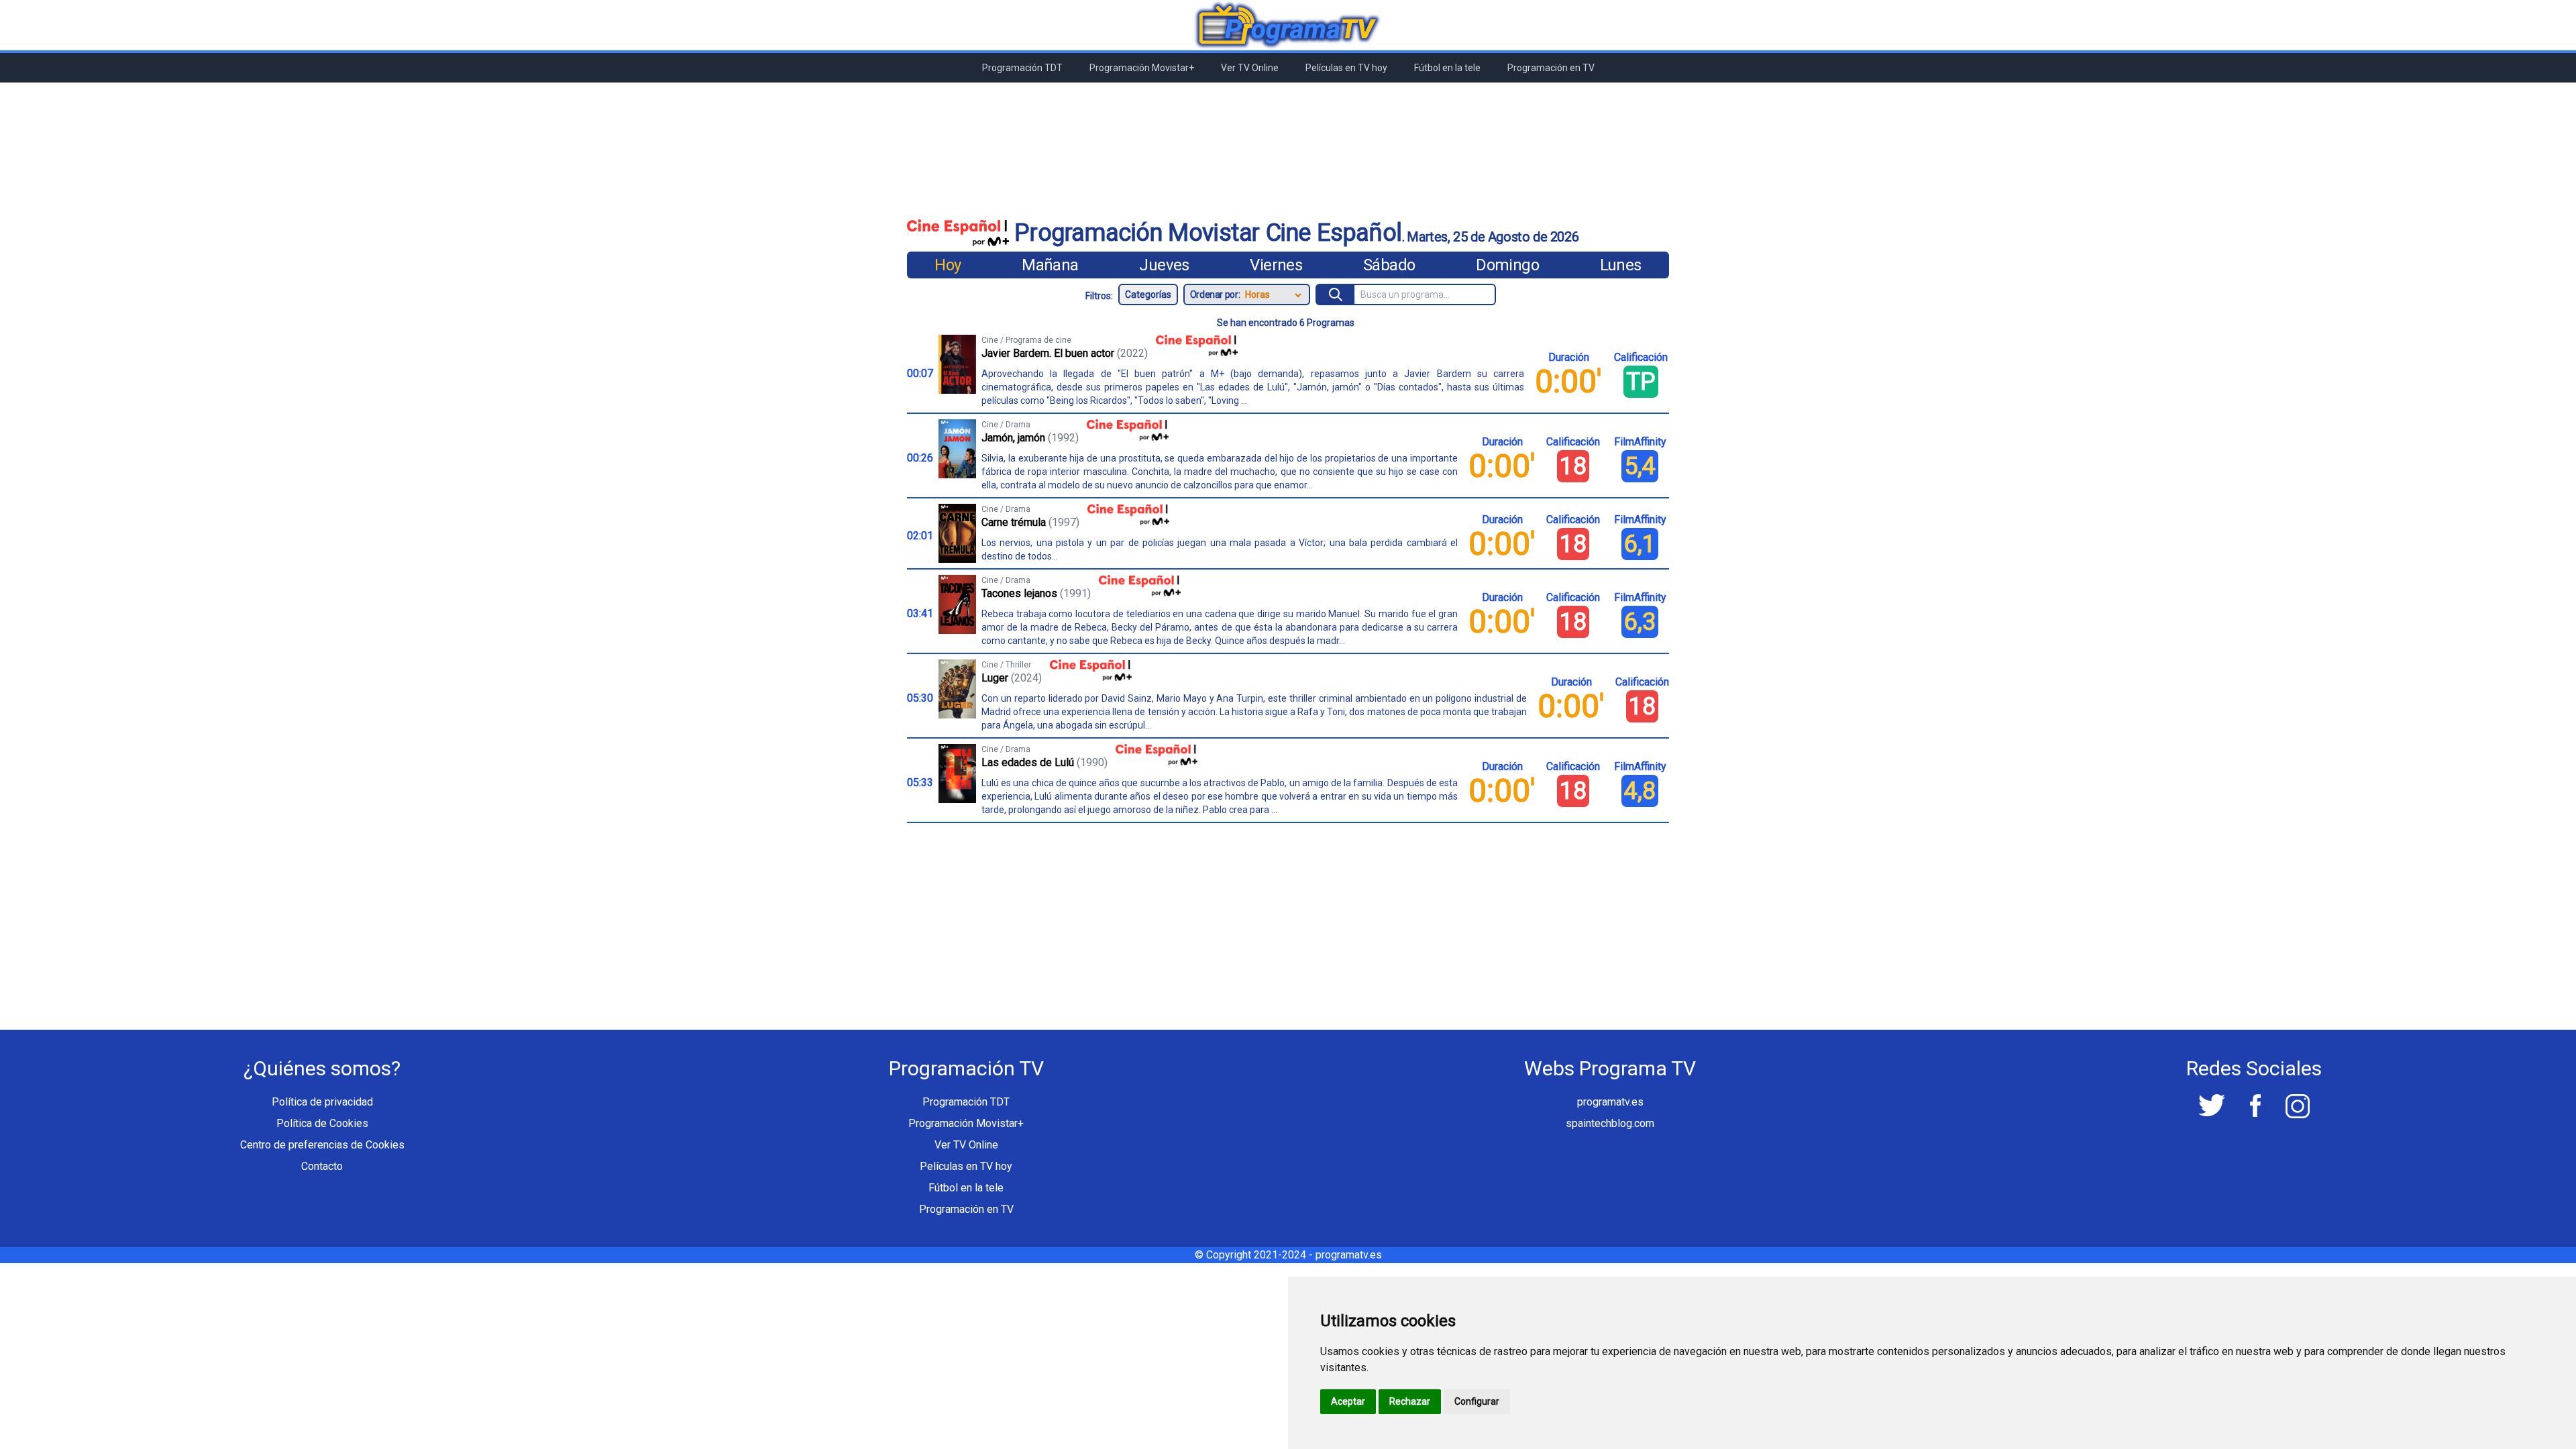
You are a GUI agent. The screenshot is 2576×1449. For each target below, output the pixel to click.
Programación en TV (1551, 68)
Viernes (1276, 265)
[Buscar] (1336, 294)
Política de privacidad (322, 1102)
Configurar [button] (1477, 1401)
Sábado (1389, 265)
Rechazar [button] (1410, 1401)
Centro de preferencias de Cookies (322, 1145)
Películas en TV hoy (1346, 68)
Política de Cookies (322, 1123)
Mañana (1050, 265)
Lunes (1621, 265)
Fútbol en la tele (1447, 68)
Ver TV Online (1250, 68)
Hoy (948, 265)
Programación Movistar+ (1142, 68)
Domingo (1507, 265)
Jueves (1164, 265)
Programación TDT (1022, 68)
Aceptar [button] (1348, 1401)
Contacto (322, 1166)
